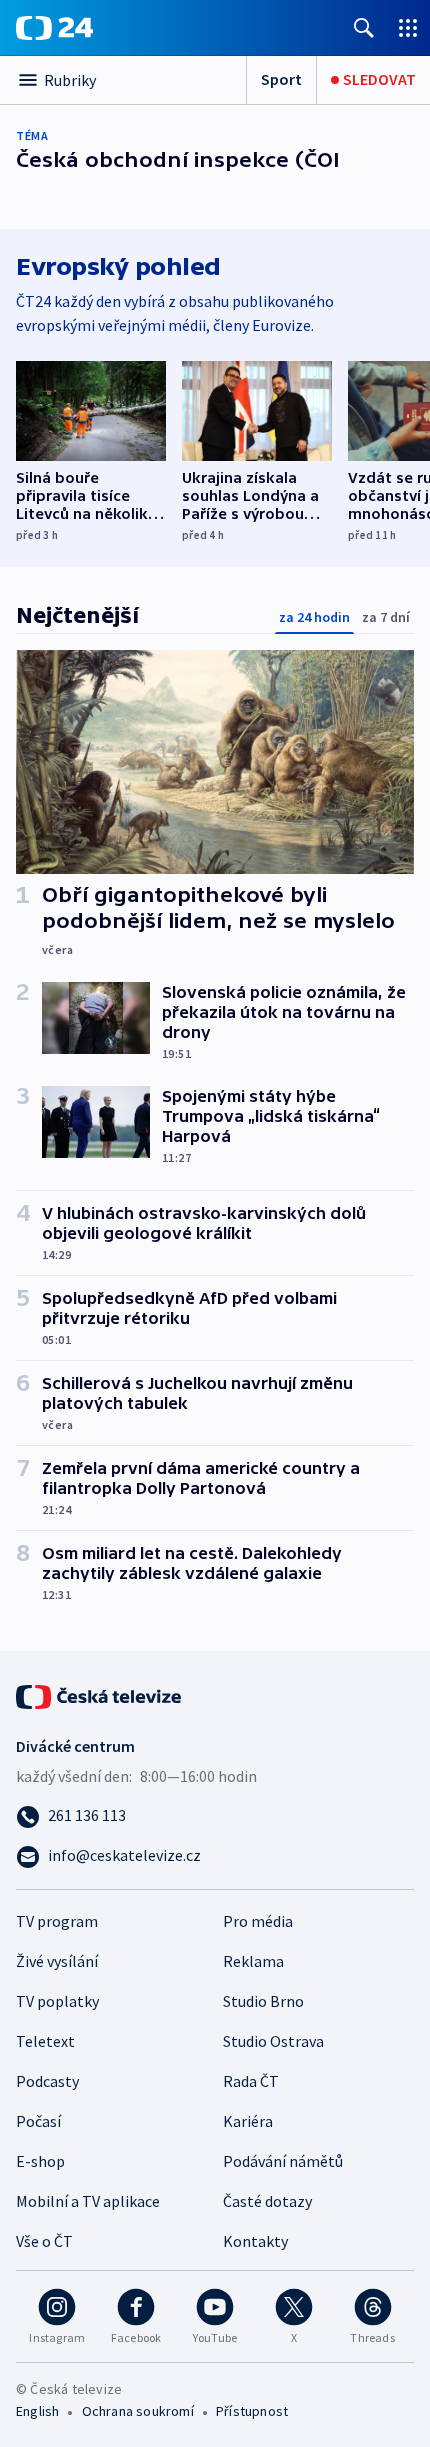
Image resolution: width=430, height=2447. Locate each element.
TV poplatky (57, 2001)
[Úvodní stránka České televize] (100, 1695)
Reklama (253, 1961)
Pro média (258, 1921)
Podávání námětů (283, 2161)
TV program (57, 1921)
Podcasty (47, 2081)
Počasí (38, 2121)
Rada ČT (251, 2081)
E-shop (40, 2161)
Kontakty (255, 2241)
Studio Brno (263, 2001)
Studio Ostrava (273, 2041)
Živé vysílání (57, 1961)
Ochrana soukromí (138, 2411)
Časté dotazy (267, 2201)
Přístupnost (252, 2411)
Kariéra (248, 2121)
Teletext (45, 2041)
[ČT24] (54, 28)
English (37, 2411)
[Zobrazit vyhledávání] (364, 27)
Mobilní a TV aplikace (88, 2201)
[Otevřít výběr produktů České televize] (408, 27)
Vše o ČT (44, 2241)
